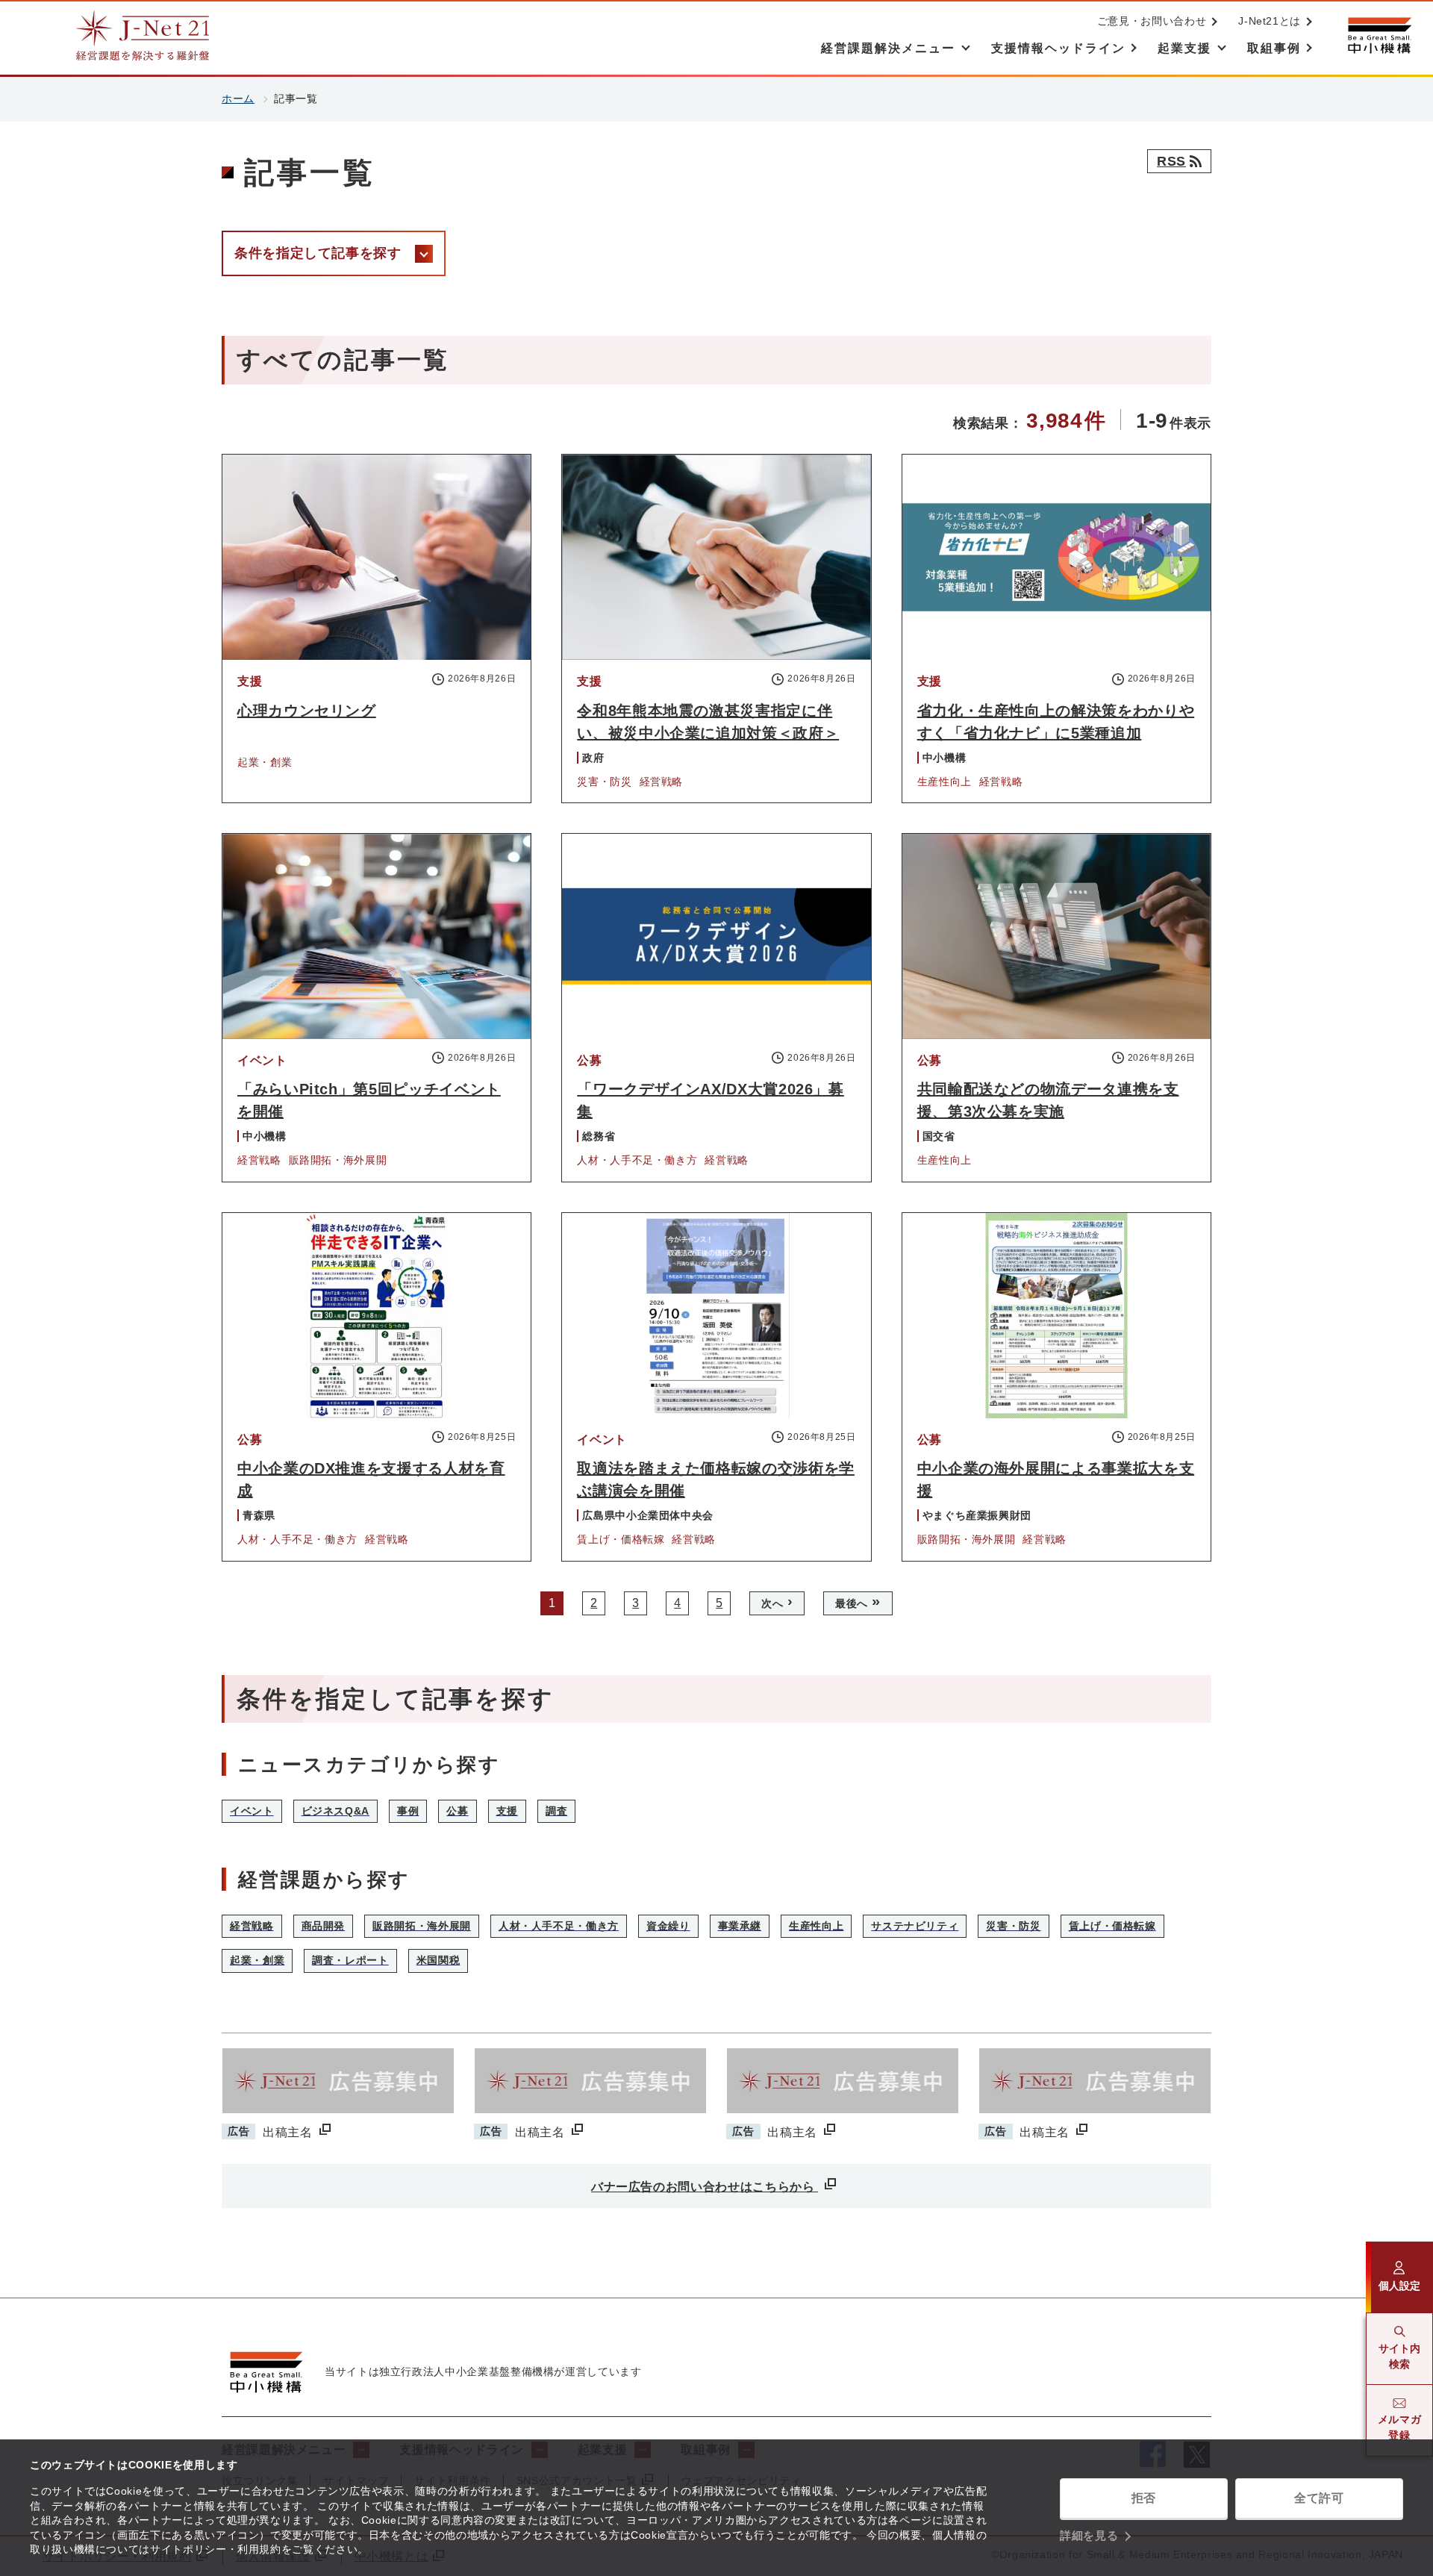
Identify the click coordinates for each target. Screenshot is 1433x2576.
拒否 (1144, 2498)
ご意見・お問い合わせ (1152, 21)
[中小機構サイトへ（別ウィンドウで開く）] (1379, 35)
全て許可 (1319, 2498)
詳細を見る (1089, 2535)
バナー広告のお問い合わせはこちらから (705, 2187)
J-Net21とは (1270, 21)
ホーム (238, 99)
